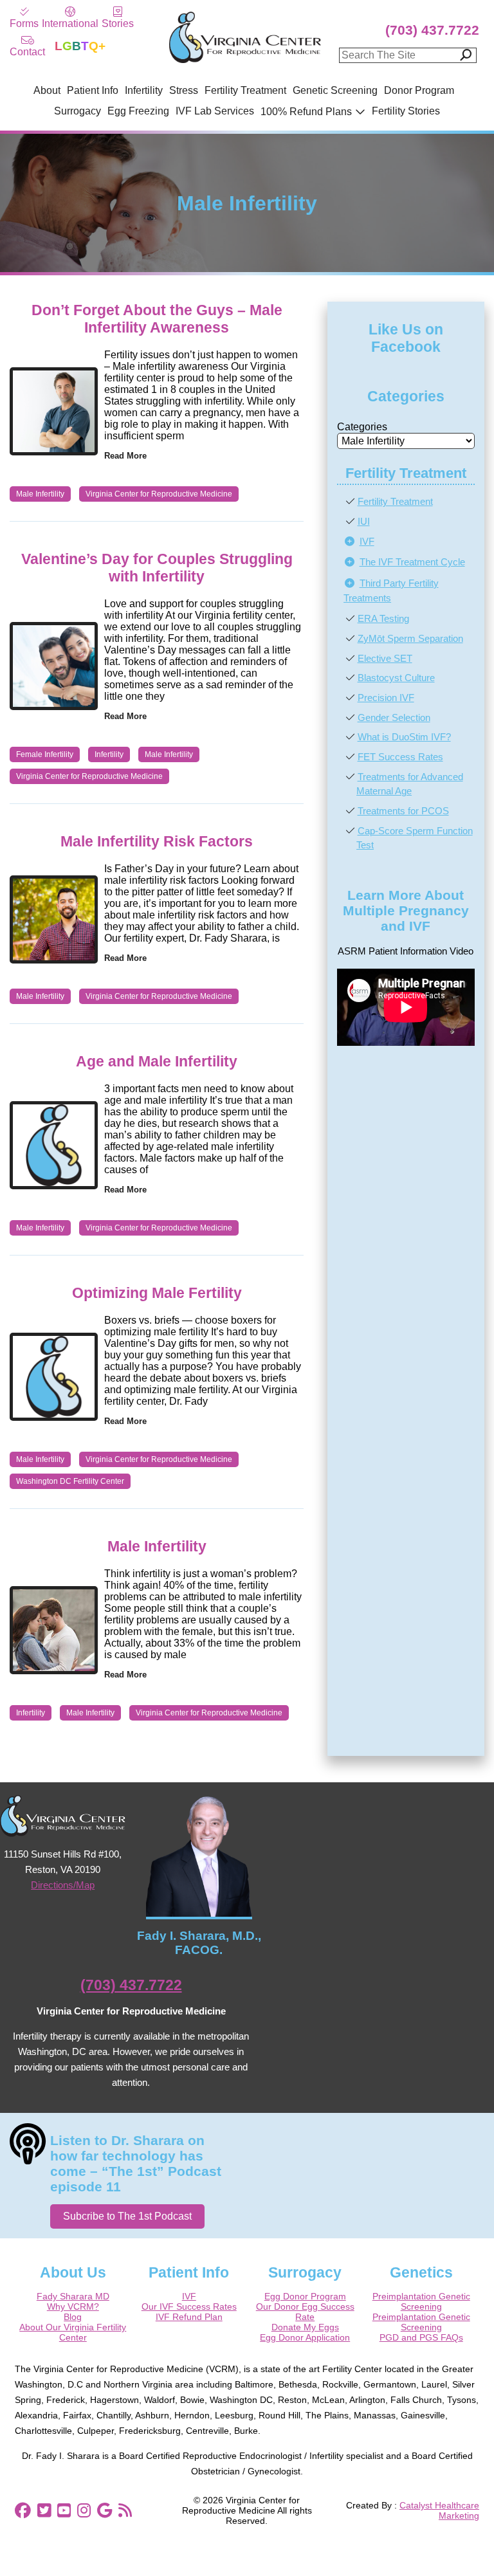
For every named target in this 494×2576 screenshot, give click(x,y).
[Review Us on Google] (105, 2511)
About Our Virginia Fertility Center (73, 2332)
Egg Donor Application (305, 2337)
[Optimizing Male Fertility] (54, 1377)
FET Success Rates (400, 757)
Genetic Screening (335, 90)
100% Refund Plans (306, 112)
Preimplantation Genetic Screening (421, 2301)
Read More (125, 456)
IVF (367, 541)
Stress (184, 90)
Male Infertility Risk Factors (157, 841)
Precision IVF (386, 698)
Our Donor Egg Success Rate (305, 2312)
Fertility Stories (406, 111)
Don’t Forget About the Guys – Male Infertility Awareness (157, 319)
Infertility (144, 90)
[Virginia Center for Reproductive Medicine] (245, 62)
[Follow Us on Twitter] (44, 2511)
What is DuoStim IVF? (404, 737)
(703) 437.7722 (432, 30)
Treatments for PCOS (403, 811)
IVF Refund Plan (189, 2317)
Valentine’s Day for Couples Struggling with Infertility (157, 568)
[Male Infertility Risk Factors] (54, 919)
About (47, 90)
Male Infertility (40, 494)
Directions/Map (63, 1885)
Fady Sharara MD (73, 2296)
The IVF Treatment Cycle (412, 562)
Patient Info (93, 90)
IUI (364, 521)
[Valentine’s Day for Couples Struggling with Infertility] (54, 666)
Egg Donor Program (305, 2296)
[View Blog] (125, 2511)
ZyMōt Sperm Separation (410, 638)
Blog (73, 2317)
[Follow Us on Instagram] (84, 2511)
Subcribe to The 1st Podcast (127, 2216)
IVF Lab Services (215, 111)
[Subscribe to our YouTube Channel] (64, 2511)
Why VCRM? (73, 2307)
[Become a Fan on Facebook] (23, 2511)
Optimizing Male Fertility (157, 1293)
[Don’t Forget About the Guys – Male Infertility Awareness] (54, 411)
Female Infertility (45, 754)
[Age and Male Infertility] (54, 1145)
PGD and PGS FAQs (421, 2337)
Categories (362, 427)
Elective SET (385, 658)
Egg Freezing (138, 111)
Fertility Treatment (245, 90)
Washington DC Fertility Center (70, 1481)
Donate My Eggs (305, 2327)
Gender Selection (394, 717)
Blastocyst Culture (396, 678)
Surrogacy (78, 111)
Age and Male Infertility (157, 1061)
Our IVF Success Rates (189, 2307)
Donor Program (419, 90)
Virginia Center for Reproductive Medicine (159, 494)
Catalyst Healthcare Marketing (439, 2510)
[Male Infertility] (54, 1630)
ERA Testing (383, 618)
